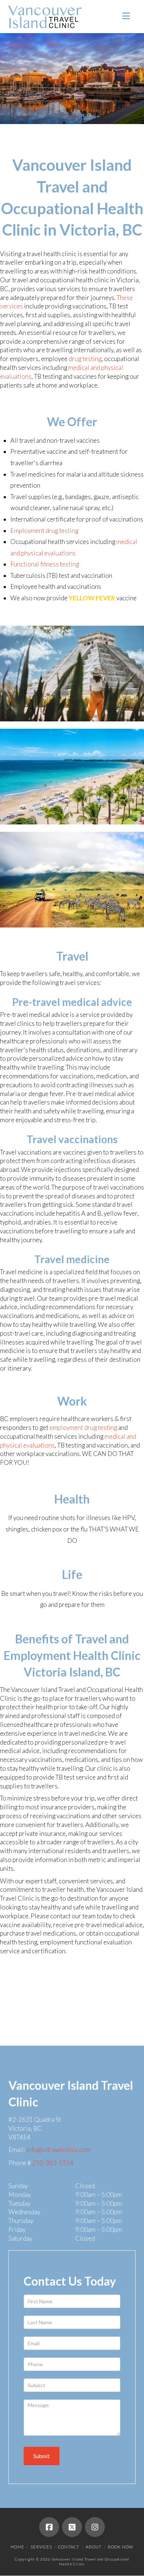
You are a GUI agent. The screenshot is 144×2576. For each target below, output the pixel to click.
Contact (69, 2547)
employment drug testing (83, 1427)
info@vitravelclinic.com (58, 2150)
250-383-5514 (53, 2163)
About (94, 2547)
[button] (126, 16)
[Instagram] (95, 2527)
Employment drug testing (44, 531)
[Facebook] (49, 2527)
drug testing (85, 359)
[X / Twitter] (72, 2527)
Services (41, 2547)
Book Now (121, 2547)
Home (18, 2547)
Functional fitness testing (45, 564)
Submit (42, 2456)
